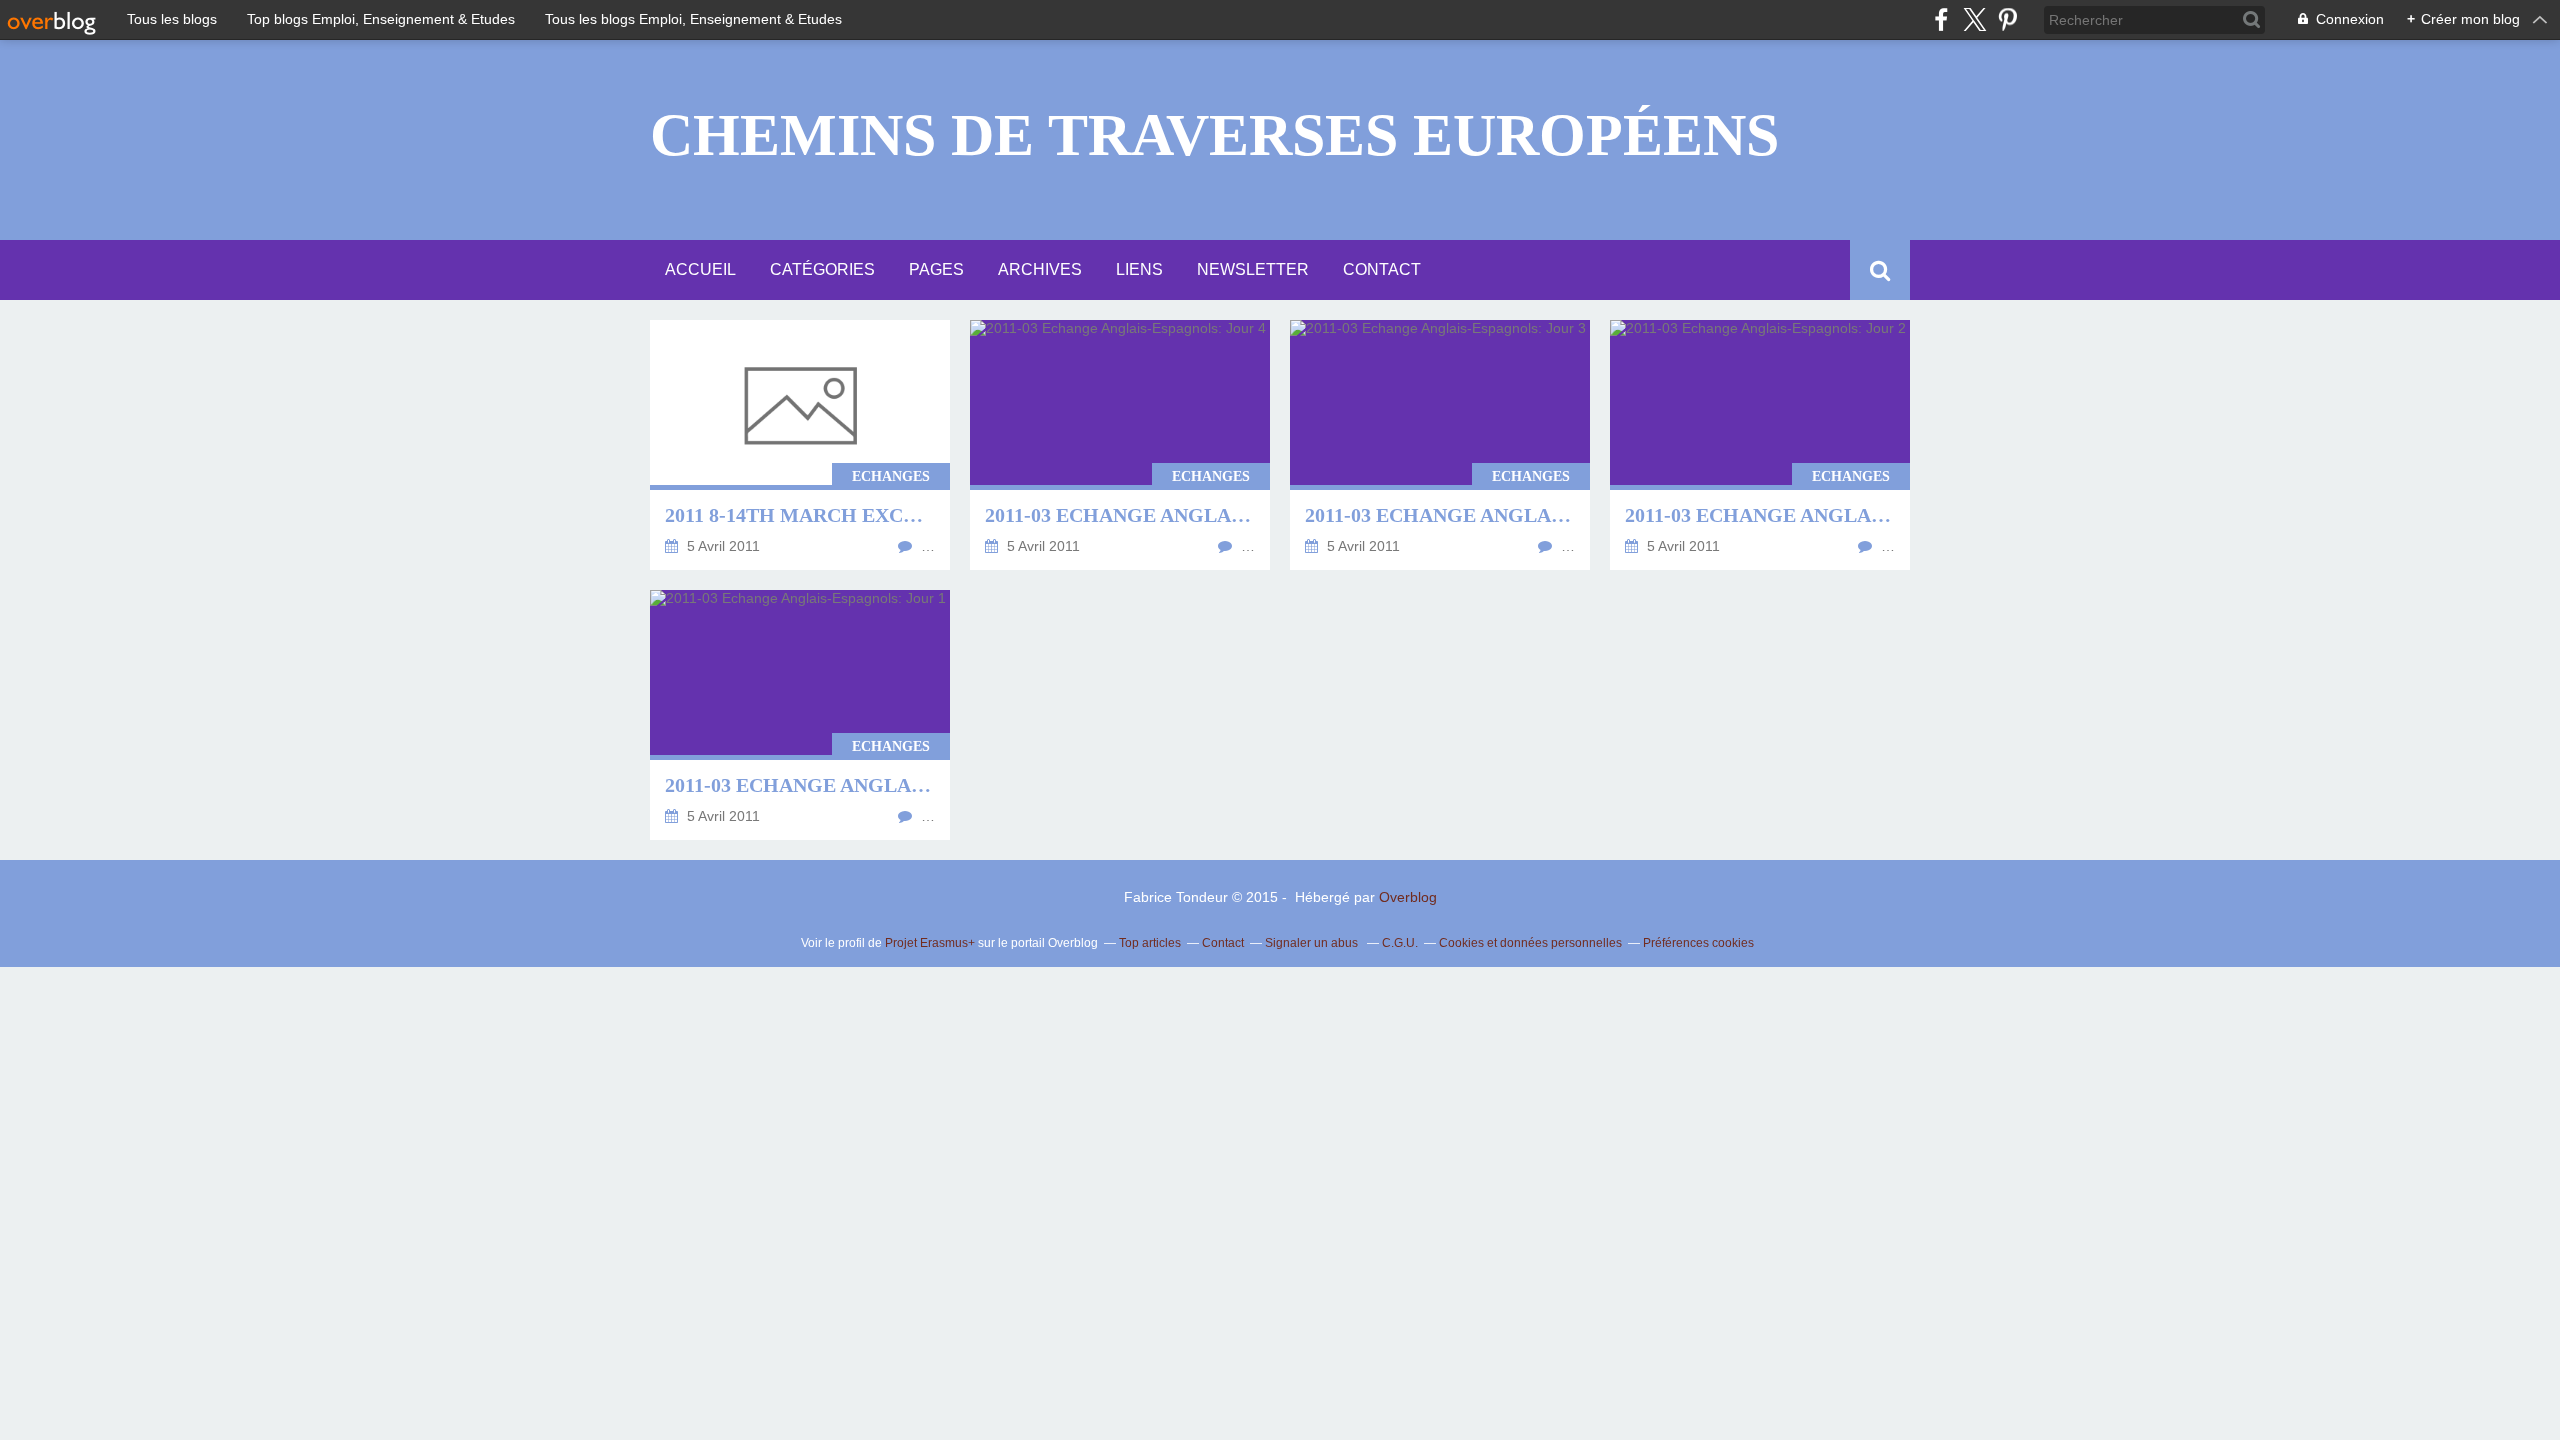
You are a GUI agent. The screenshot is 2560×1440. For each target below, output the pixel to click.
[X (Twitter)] (1974, 19)
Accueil (700, 269)
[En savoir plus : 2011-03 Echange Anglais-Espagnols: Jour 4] (1120, 445)
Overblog (1408, 897)
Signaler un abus (1313, 943)
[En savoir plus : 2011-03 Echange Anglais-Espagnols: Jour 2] (1760, 445)
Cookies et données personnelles (1530, 943)
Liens (1139, 269)
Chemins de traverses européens (1214, 135)
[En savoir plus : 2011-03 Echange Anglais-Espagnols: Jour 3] (1440, 445)
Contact (1382, 269)
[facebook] (1941, 19)
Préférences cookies (1698, 943)
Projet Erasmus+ (930, 943)
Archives (1040, 269)
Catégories (822, 269)
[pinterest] (2007, 19)
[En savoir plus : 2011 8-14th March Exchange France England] (800, 445)
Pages (936, 269)
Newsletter (1253, 269)
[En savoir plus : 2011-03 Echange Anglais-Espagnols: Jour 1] (800, 715)
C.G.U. (1400, 943)
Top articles (1150, 943)
